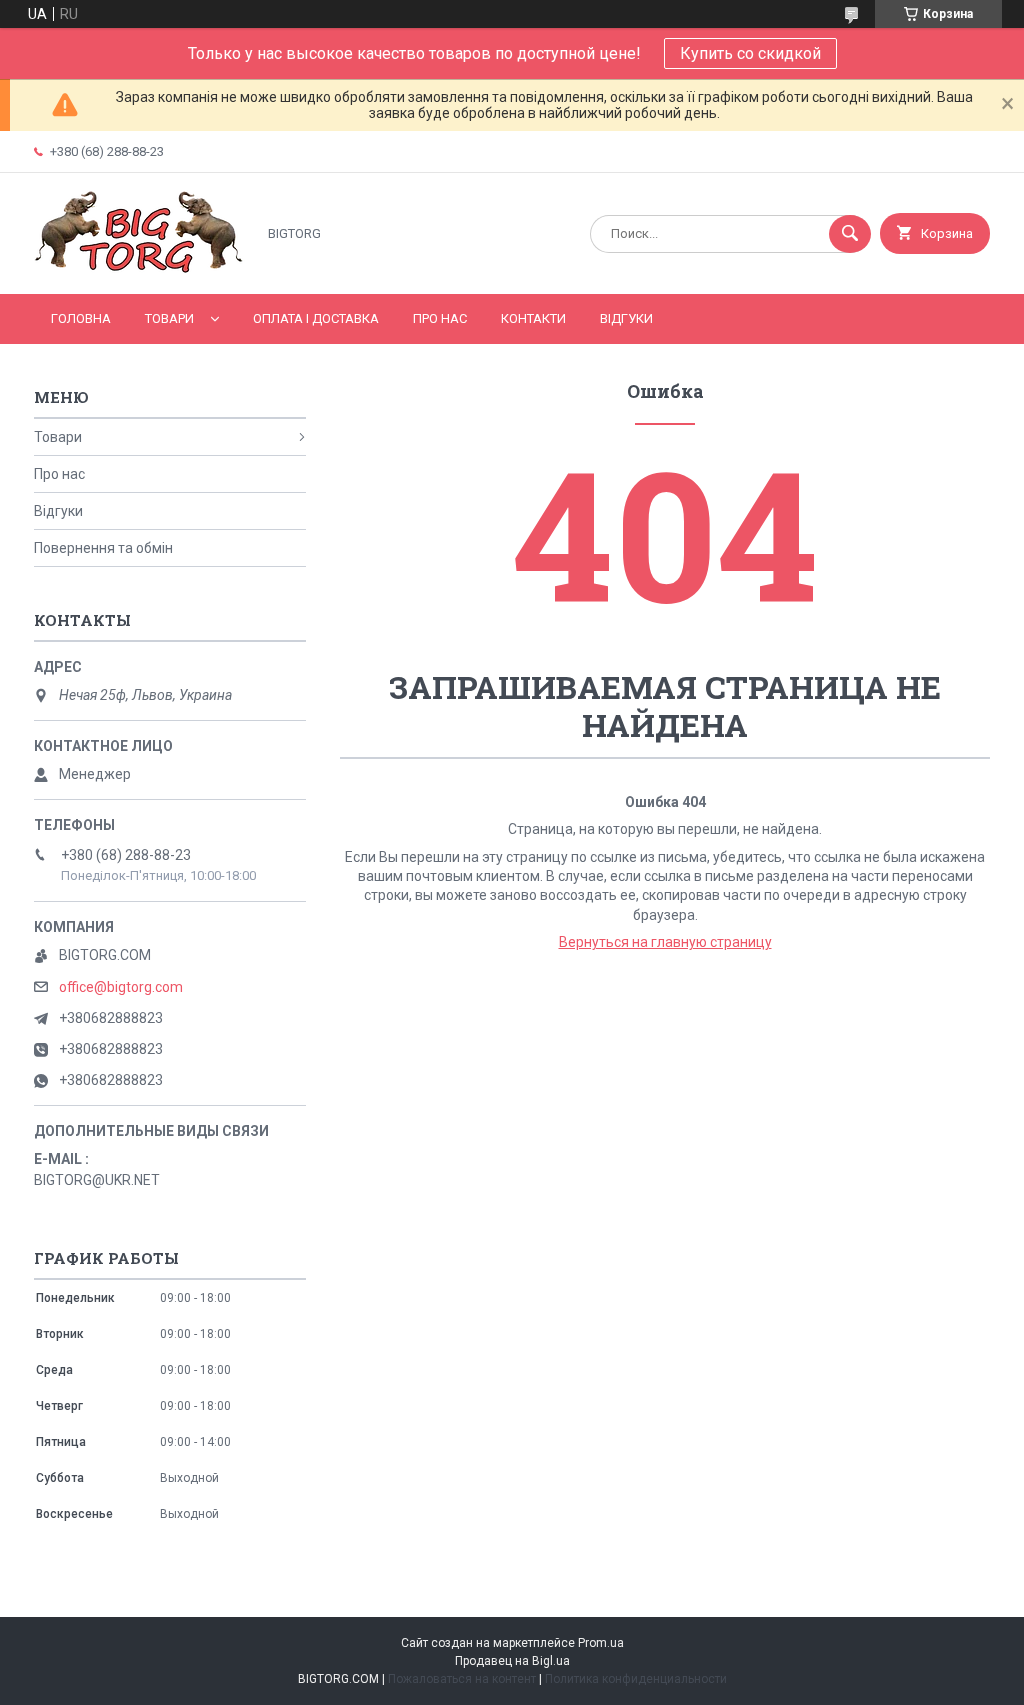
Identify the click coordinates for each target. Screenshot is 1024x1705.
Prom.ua (601, 1643)
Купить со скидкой (750, 53)
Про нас (440, 318)
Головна (81, 318)
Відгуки (626, 318)
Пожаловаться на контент (462, 1679)
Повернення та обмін (103, 548)
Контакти (533, 318)
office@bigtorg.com (121, 987)
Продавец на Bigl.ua (512, 1661)
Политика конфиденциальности (636, 1679)
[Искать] (850, 234)
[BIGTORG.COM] (139, 269)
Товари (169, 318)
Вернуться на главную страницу (665, 942)
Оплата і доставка (316, 318)
